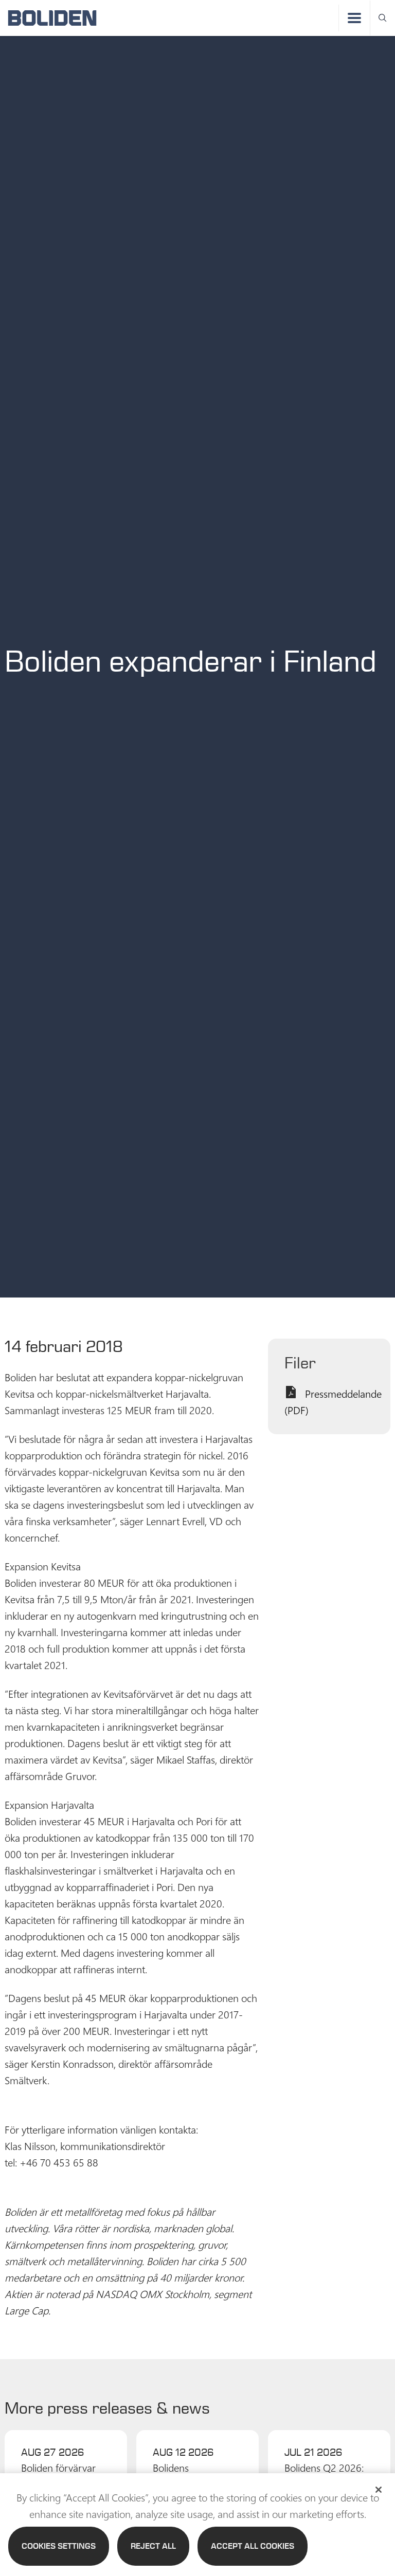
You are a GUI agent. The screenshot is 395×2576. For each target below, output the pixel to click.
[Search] (383, 18)
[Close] (379, 2490)
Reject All (153, 2546)
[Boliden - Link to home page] (52, 18)
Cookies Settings (59, 2546)
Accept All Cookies (253, 2546)
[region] (197, 2525)
